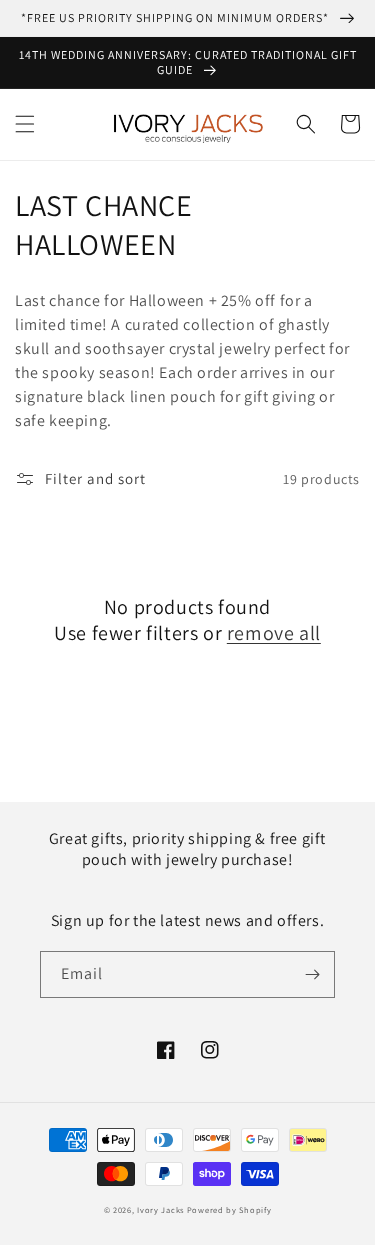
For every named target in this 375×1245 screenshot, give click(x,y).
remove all (274, 633)
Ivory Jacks (160, 1209)
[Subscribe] (312, 974)
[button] (25, 124)
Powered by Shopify (229, 1209)
